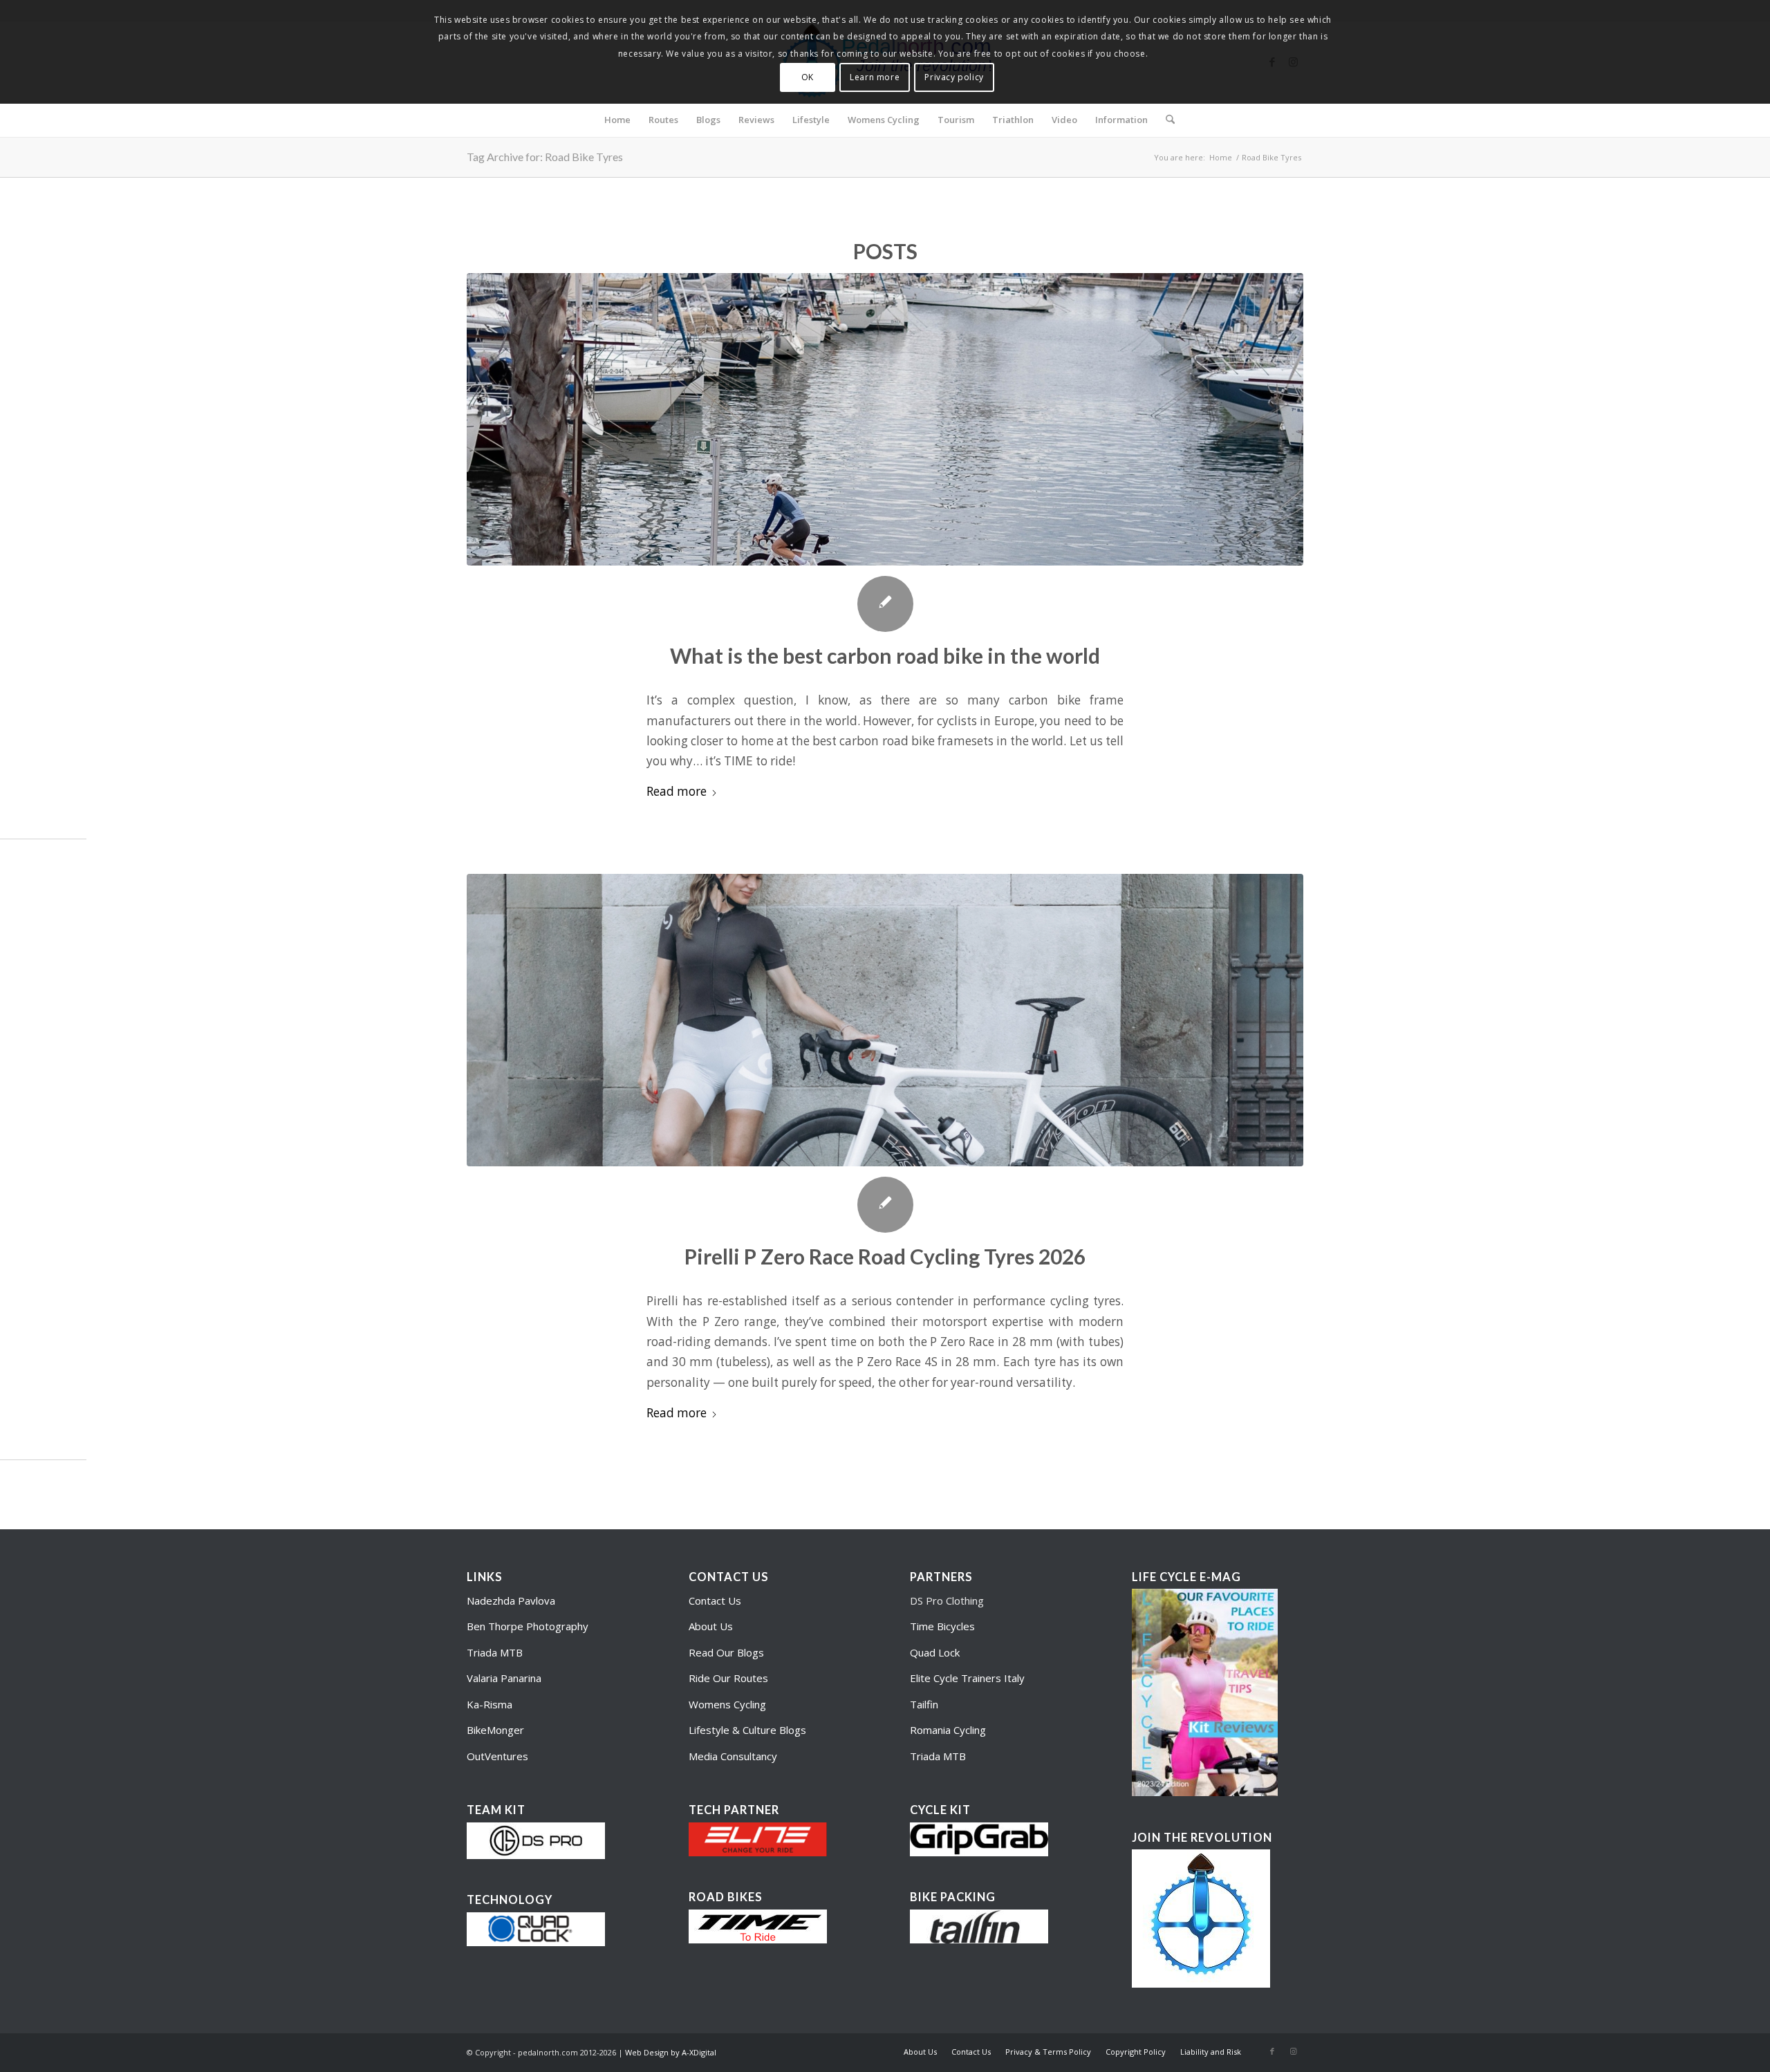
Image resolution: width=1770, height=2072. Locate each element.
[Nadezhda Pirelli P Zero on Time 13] (885, 1020)
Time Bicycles (942, 1626)
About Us (711, 1626)
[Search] (1166, 120)
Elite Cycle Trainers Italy (967, 1678)
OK (808, 77)
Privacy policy (954, 77)
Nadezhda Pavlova (511, 1600)
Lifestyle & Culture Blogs (747, 1730)
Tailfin (924, 1704)
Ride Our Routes (728, 1678)
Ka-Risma (491, 1704)
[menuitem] (617, 120)
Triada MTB (495, 1652)
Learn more (875, 77)
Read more (677, 791)
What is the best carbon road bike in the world (885, 655)
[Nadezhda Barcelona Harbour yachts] (885, 419)
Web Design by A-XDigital (671, 2052)
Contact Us (715, 1600)
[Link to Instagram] (1293, 2051)
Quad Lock (935, 1652)
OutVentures (497, 1756)
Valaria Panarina (504, 1678)
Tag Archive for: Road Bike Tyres (545, 157)
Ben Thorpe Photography (528, 1626)
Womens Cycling (727, 1704)
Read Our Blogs (726, 1652)
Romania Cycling (948, 1730)
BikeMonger (495, 1730)
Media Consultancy (733, 1756)
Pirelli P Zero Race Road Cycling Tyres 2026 (885, 1256)
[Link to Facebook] (1272, 2051)
